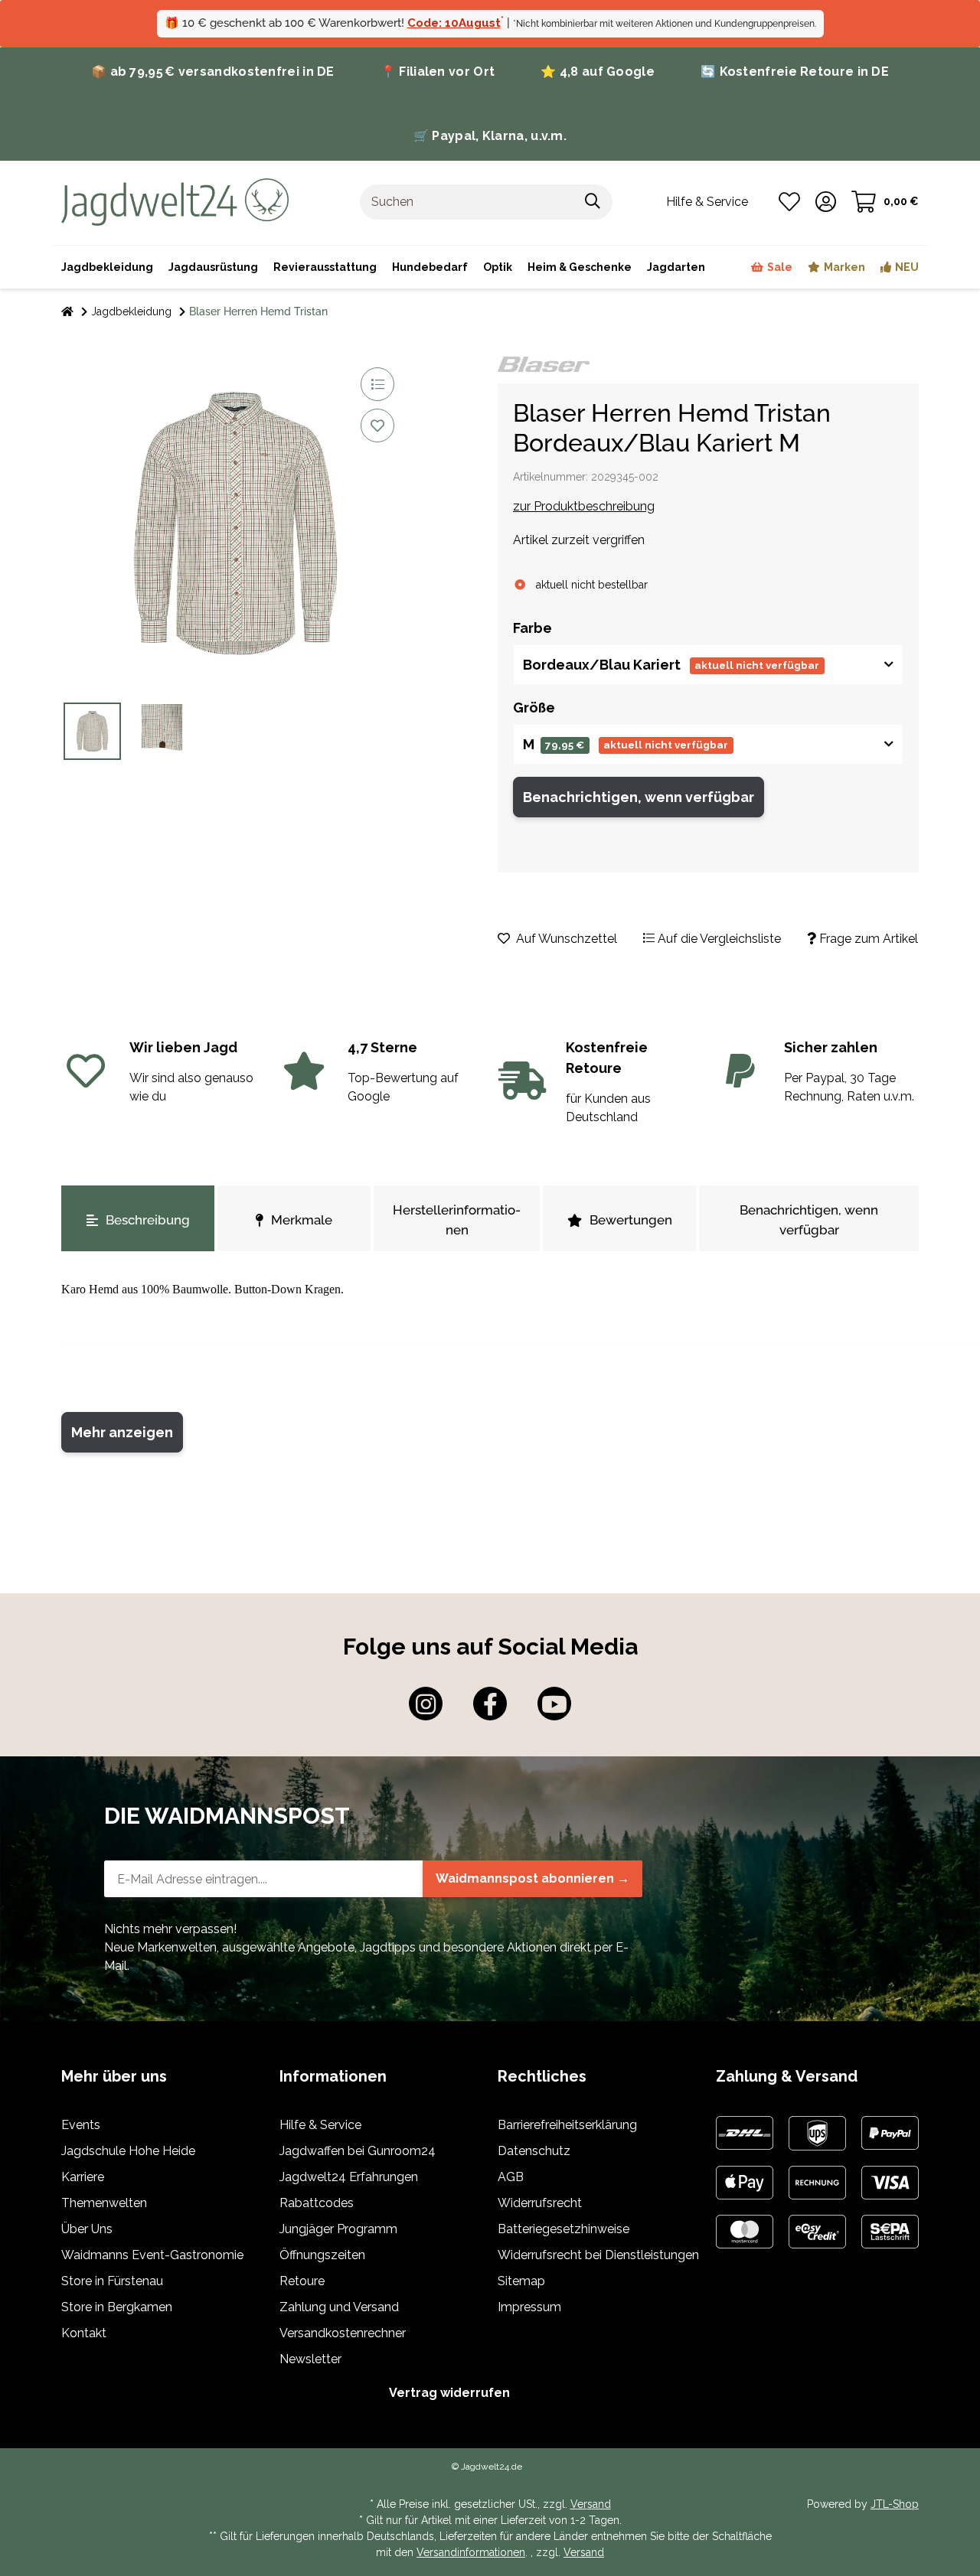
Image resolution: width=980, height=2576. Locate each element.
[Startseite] (67, 312)
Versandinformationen (471, 2552)
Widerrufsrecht (540, 2203)
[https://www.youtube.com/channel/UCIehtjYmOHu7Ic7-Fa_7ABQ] (554, 1704)
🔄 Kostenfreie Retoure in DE (795, 72)
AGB (511, 2177)
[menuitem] (580, 267)
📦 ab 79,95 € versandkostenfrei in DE (213, 72)
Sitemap (521, 2281)
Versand (591, 2504)
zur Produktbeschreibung (584, 506)
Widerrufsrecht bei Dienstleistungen (598, 2255)
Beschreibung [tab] (148, 1220)
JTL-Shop (895, 2504)
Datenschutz (534, 2151)
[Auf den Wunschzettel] (377, 426)
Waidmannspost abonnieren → (532, 1878)
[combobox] (708, 665)
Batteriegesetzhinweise (563, 2229)
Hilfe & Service (320, 2125)
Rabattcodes (317, 2203)
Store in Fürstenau (112, 2281)
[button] (826, 202)
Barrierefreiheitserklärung (567, 2125)
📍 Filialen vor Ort (438, 72)
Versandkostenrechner (343, 2333)
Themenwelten (104, 2203)
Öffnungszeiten (322, 2255)
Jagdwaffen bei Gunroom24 (358, 2151)
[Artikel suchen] (593, 202)
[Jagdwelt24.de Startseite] (175, 201)
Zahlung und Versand (339, 2307)
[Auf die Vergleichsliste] (377, 384)
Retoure (302, 2281)
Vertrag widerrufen (449, 2393)
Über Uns (87, 2229)
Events (81, 2125)
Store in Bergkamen (117, 2307)
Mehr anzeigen (122, 1432)
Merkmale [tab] (302, 1220)
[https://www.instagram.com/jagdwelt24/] (426, 1704)
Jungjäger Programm (338, 2229)
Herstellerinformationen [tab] (457, 1220)
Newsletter (310, 2359)
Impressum (529, 2307)
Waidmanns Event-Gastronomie (152, 2255)
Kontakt (84, 2333)
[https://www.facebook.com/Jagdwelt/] (490, 1704)
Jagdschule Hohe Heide (128, 2151)
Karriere (83, 2177)
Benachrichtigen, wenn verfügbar (639, 797)
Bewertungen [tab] (631, 1220)
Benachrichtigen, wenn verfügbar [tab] (809, 1220)
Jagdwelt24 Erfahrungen (349, 2177)
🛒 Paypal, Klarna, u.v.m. (490, 136)
